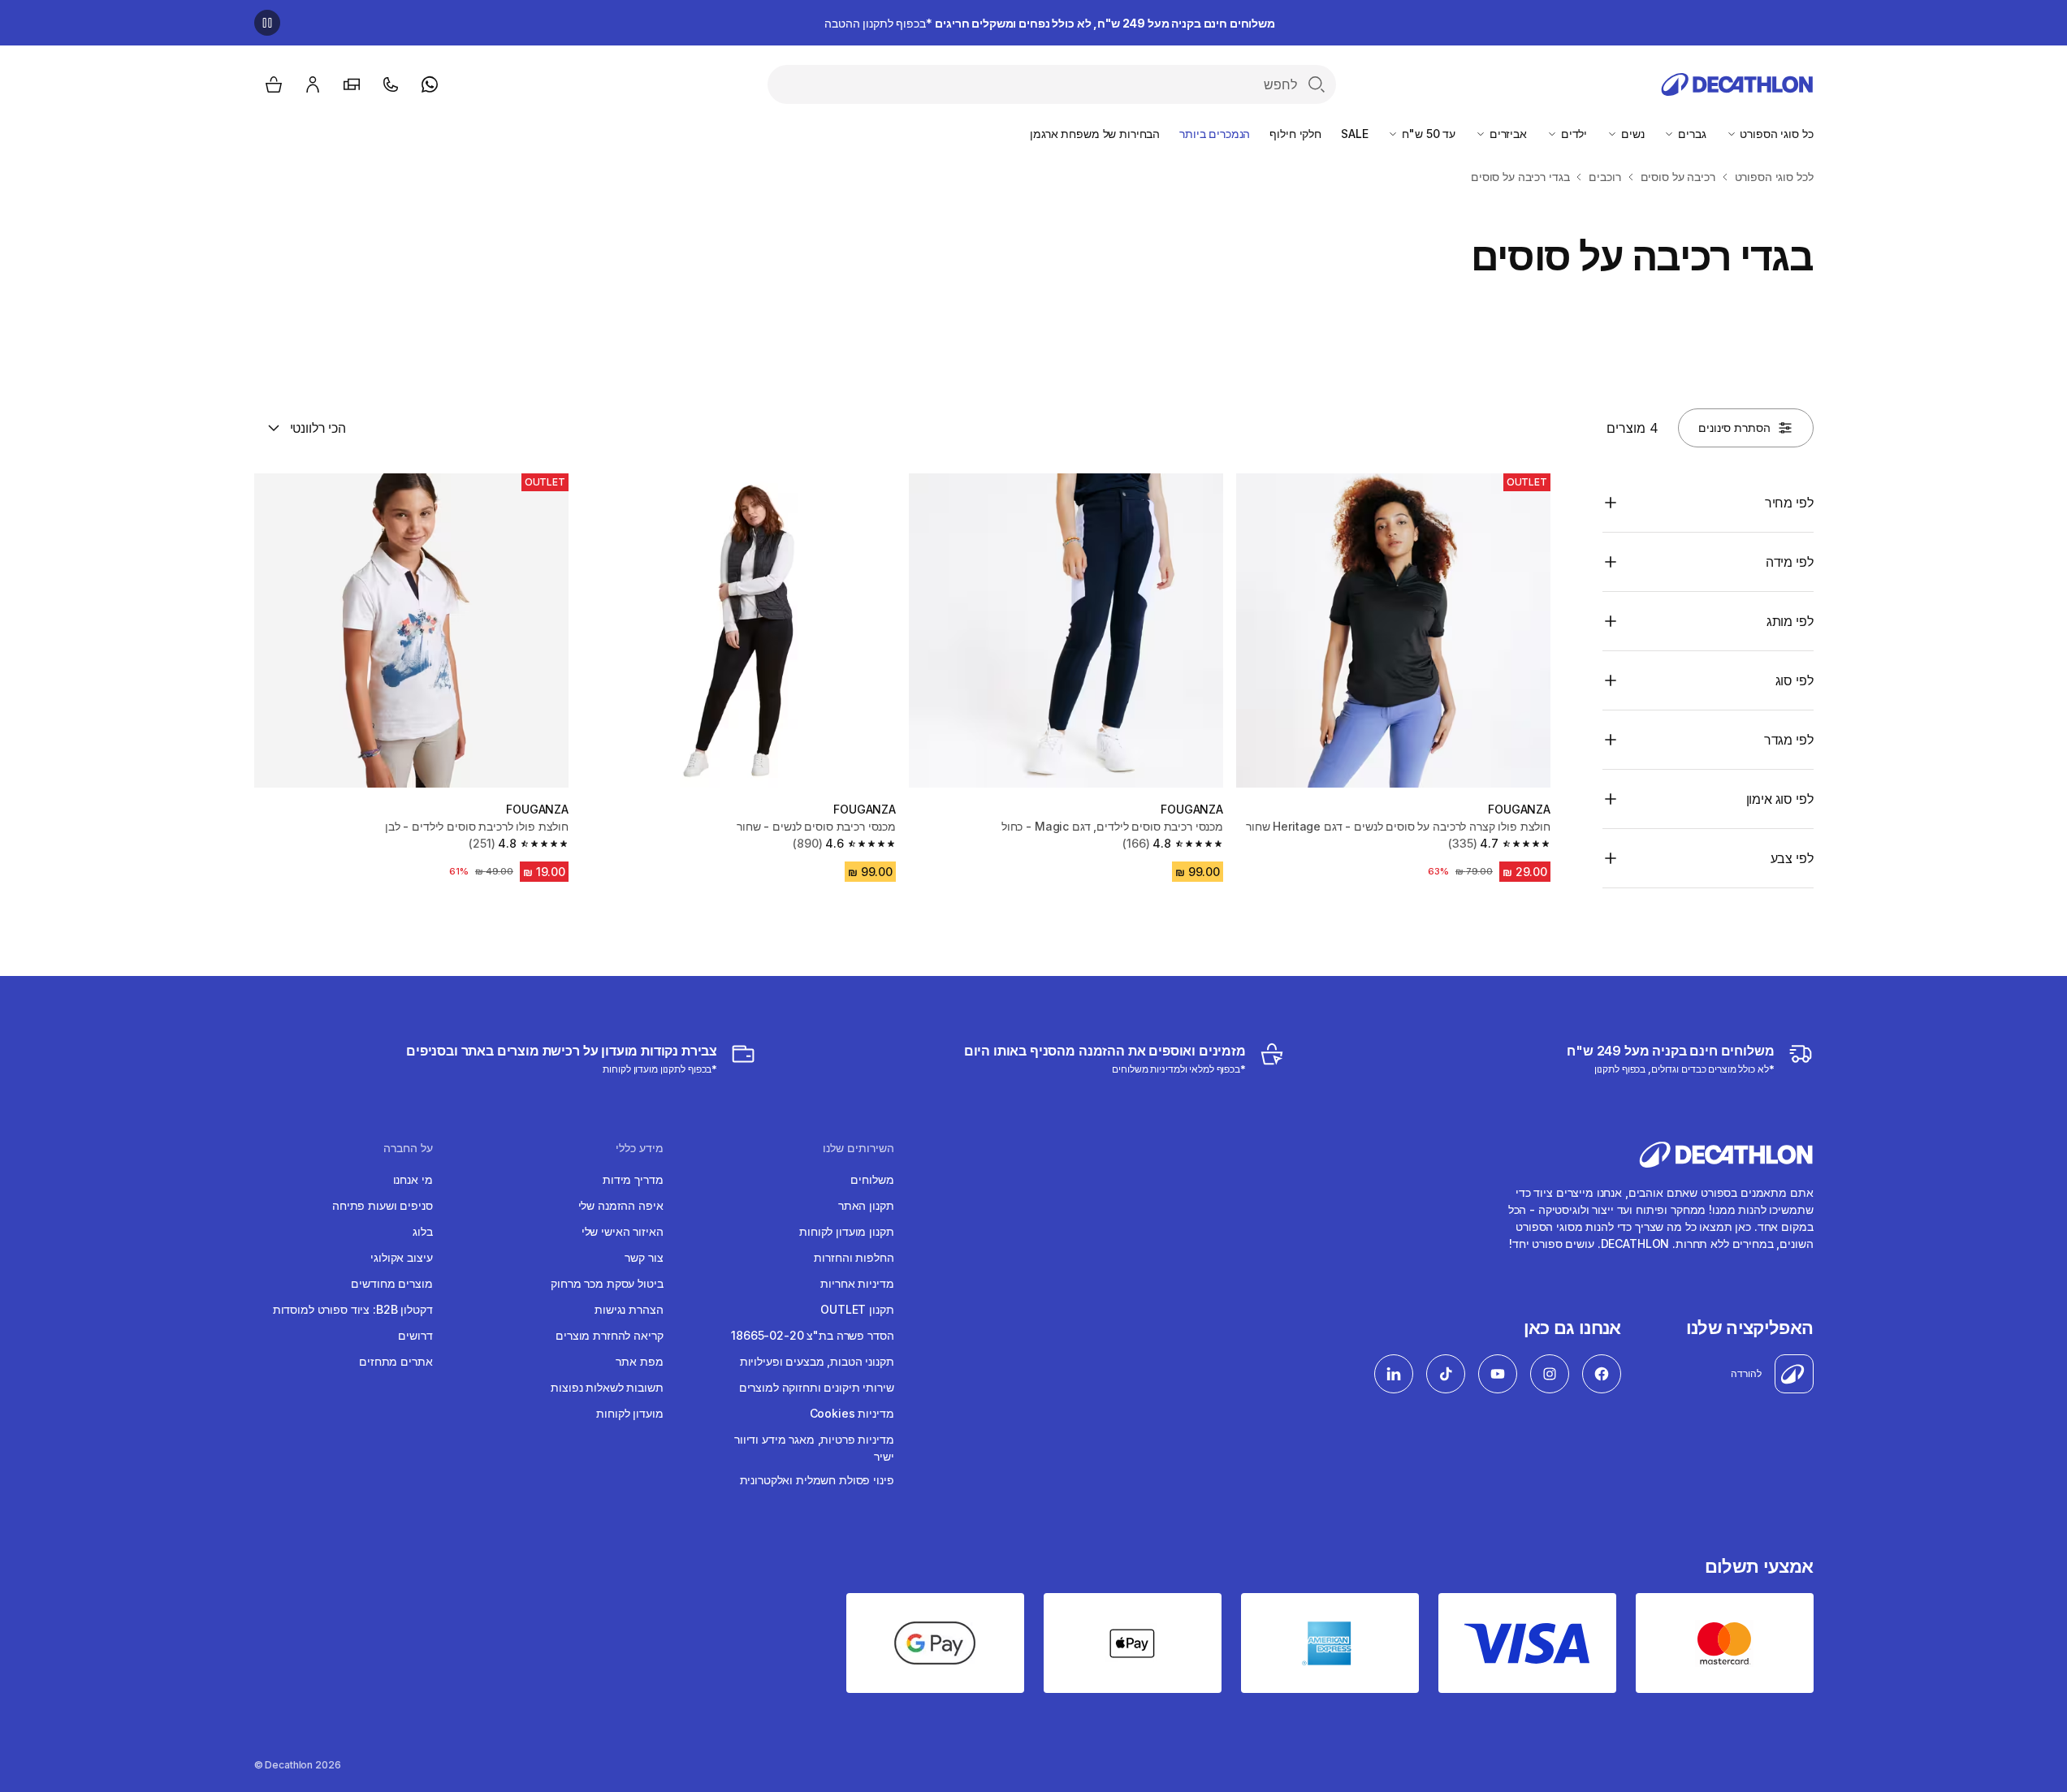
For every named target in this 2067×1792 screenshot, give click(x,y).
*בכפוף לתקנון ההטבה (1050, 23)
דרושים (415, 1335)
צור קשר (644, 1257)
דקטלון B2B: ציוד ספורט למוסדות (353, 1309)
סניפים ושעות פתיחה (382, 1205)
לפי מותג (1790, 621)
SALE (1354, 134)
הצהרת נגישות (629, 1309)
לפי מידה (1790, 562)
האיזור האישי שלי (623, 1231)
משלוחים (872, 1179)
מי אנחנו (413, 1179)
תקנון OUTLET (857, 1309)
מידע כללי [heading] (640, 1148)
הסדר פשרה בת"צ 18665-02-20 (812, 1335)
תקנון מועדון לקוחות (846, 1231)
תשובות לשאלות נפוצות (607, 1387)
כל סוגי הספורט (1775, 134)
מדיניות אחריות (857, 1283)
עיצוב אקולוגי (401, 1257)
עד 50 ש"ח (1427, 134)
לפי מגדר (1789, 740)
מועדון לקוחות (629, 1413)
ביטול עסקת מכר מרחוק (607, 1283)
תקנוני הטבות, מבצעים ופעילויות (817, 1361)
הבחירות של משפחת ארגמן (1095, 134)
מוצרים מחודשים (391, 1283)
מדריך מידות (633, 1179)
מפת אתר (639, 1361)
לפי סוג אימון (1780, 799)
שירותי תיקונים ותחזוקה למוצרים (817, 1387)
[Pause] (267, 23)
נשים (1631, 134)
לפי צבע (1792, 858)
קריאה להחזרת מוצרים (609, 1335)
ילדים (1572, 134)
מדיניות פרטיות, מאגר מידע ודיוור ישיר (814, 1448)
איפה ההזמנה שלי (621, 1205)
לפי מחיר (1789, 503)
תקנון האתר (866, 1205)
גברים (1690, 134)
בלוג (422, 1231)
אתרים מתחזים (396, 1361)
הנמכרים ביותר (1215, 134)
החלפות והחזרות (854, 1257)
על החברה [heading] (408, 1148)
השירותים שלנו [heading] (858, 1148)
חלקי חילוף (1295, 134)
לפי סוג (1795, 680)
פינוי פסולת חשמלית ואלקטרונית (817, 1480)
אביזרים (1507, 134)
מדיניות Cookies (852, 1413)
